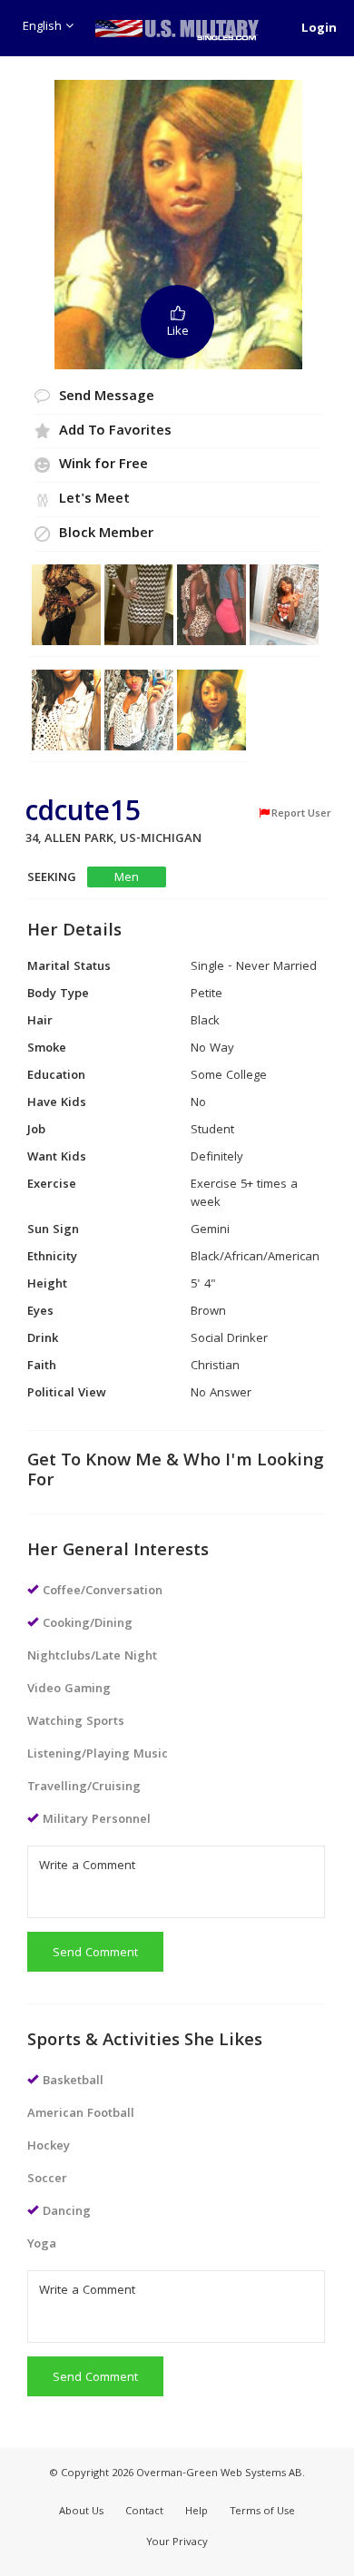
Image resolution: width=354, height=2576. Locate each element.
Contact (144, 2512)
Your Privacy (177, 2543)
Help (197, 2512)
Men (127, 878)
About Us (81, 2512)
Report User (301, 814)
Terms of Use (262, 2512)
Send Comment (95, 1954)
